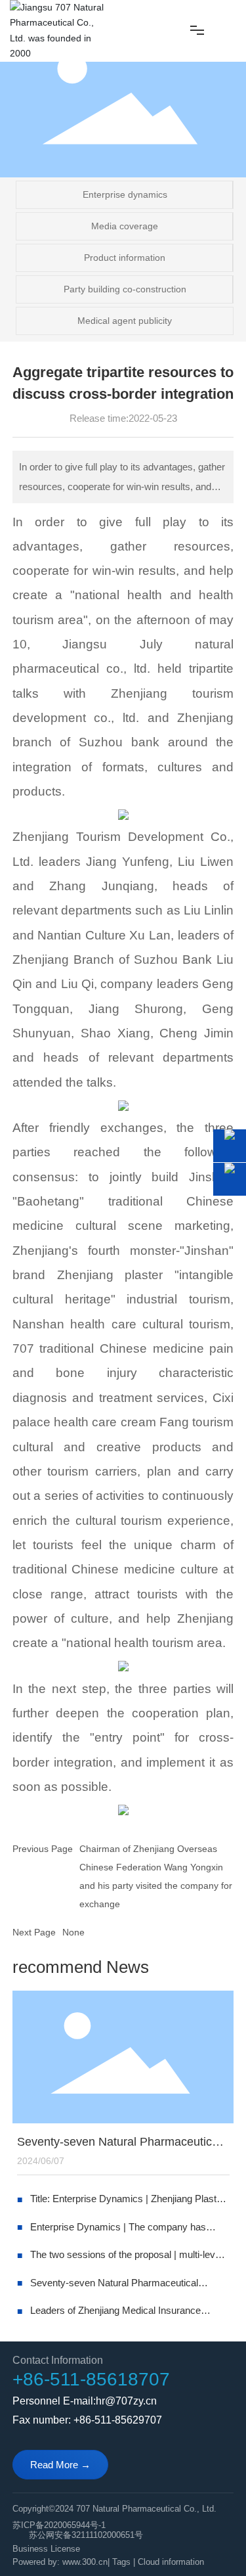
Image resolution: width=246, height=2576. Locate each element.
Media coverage (125, 226)
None (73, 1932)
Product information (125, 258)
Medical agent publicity (125, 321)
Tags (121, 2562)
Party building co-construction (125, 289)
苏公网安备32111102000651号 (86, 2535)
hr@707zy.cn (126, 2401)
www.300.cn (85, 2562)
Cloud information (171, 2562)
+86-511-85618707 (91, 2379)
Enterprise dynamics (125, 194)
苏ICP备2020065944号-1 (59, 2525)
